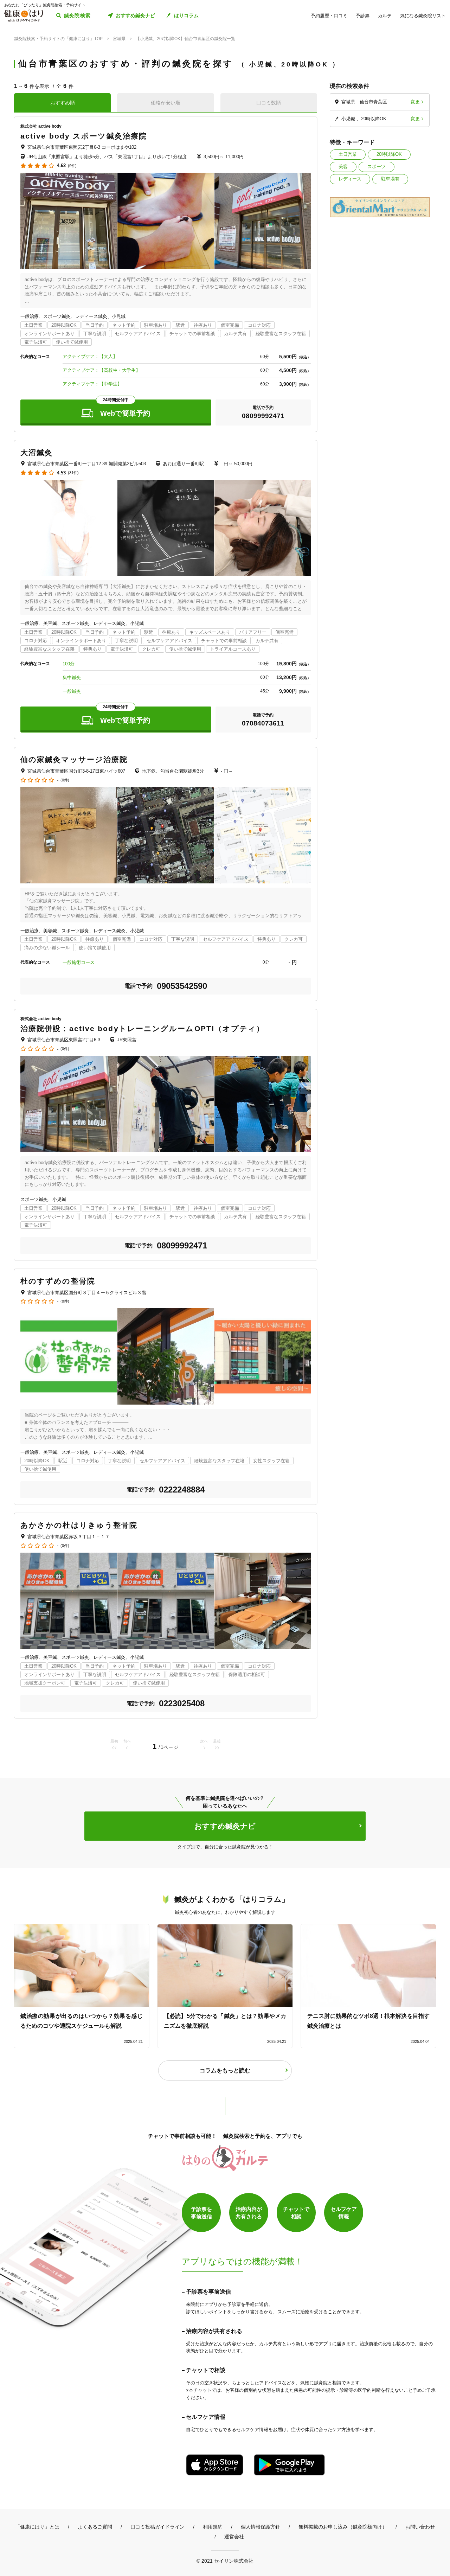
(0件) (65, 780)
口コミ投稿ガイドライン (157, 2527)
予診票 (363, 16)
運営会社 (234, 2537)
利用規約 (213, 2527)
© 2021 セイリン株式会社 (225, 2561)
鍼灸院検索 (78, 15)
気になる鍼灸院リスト (423, 16)
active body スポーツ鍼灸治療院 (84, 136)
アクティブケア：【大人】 (90, 356)
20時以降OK (389, 154)
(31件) (73, 473)
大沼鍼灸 (37, 452)
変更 (415, 102)
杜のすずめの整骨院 (58, 1281)
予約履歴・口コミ (329, 16)
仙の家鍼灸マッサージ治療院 (74, 759)
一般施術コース (79, 962)
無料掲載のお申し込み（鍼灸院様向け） (343, 2527)
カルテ (385, 16)
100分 (69, 664)
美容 (343, 167)
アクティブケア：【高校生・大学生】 (101, 370)
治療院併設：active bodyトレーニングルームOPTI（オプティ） (143, 1028)
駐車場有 (390, 179)
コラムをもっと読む (225, 2070)
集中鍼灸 (72, 677)
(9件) (72, 166)
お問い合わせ (420, 2527)
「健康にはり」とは (37, 2527)
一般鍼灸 (72, 691)
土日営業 (348, 154)
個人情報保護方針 (261, 2527)
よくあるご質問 (95, 2527)
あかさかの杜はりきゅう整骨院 (79, 1525)
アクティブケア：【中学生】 (92, 384)
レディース (350, 179)
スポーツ (377, 167)
